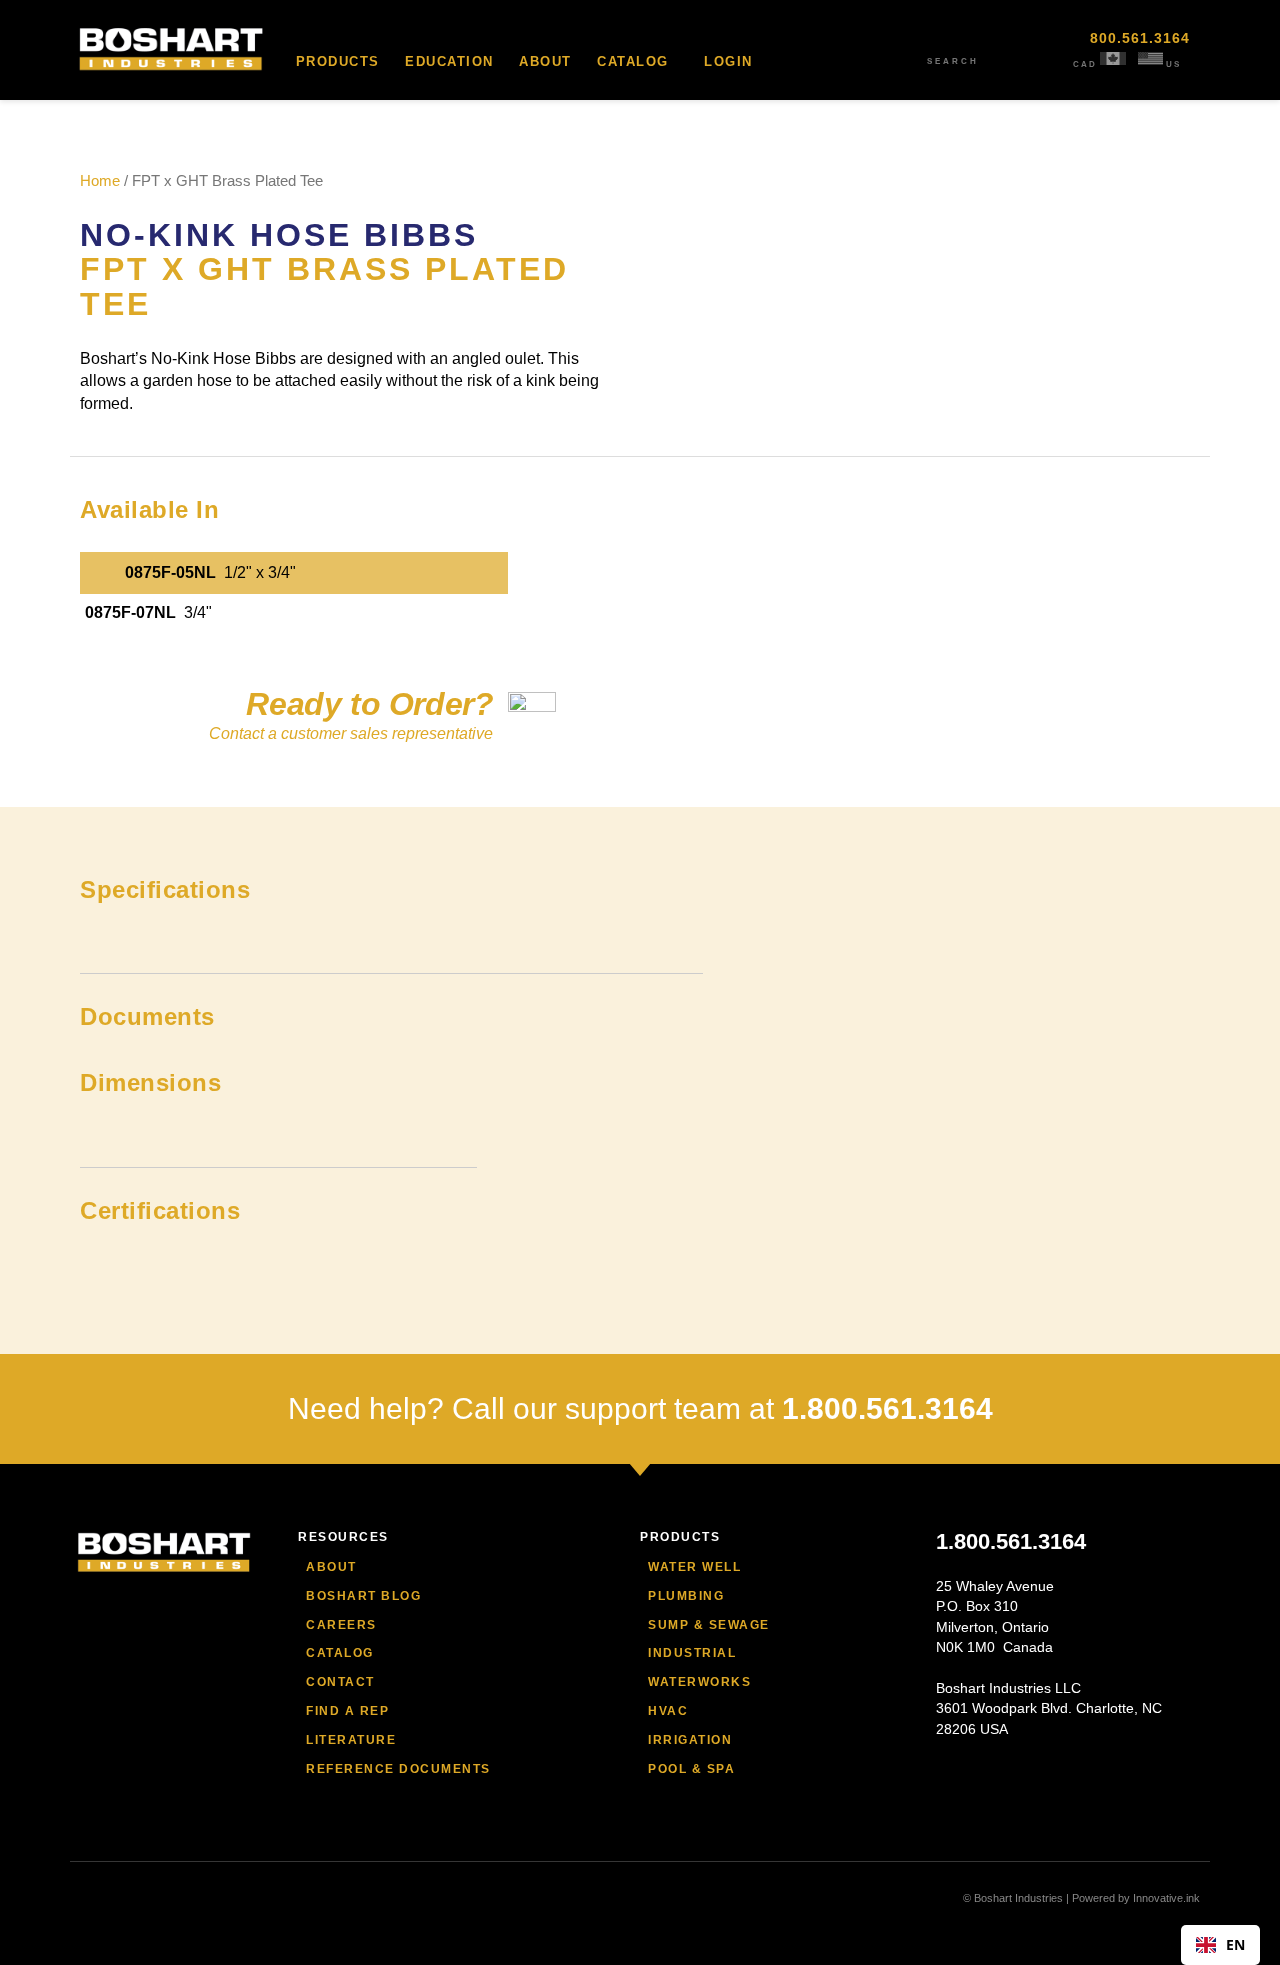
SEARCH (953, 61)
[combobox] (1220, 1945)
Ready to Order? (369, 704)
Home (100, 181)
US (1173, 64)
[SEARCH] (953, 45)
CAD (1085, 64)
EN (1235, 1944)
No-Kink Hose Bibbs (279, 235)
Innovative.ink (1166, 1898)
